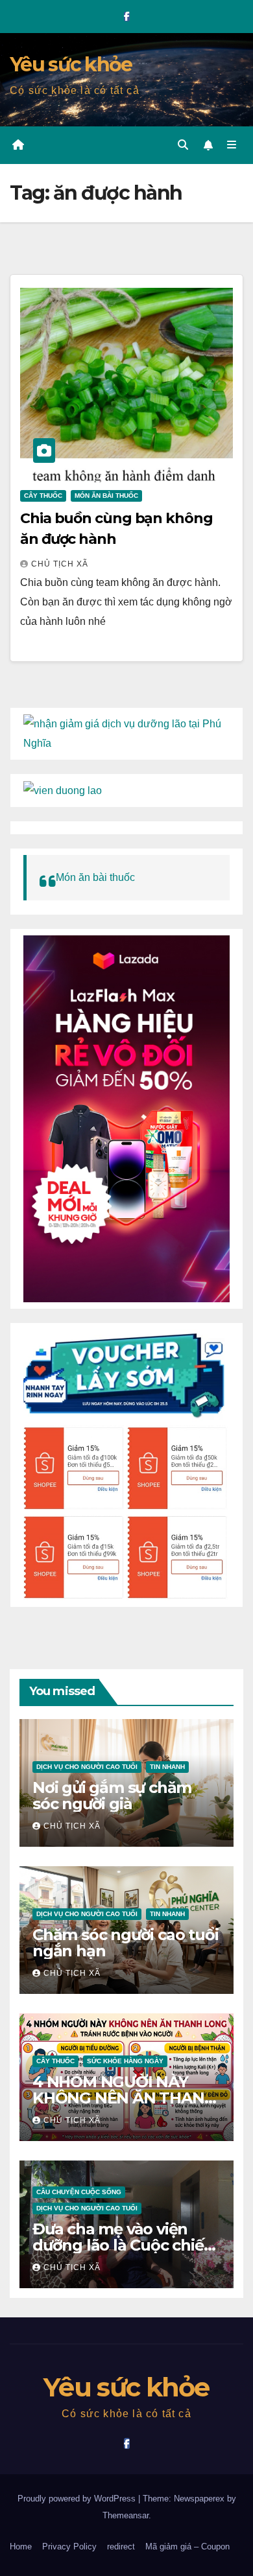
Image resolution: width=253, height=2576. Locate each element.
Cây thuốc (43, 496)
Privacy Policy (69, 2547)
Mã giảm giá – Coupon (187, 2547)
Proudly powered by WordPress (78, 2499)
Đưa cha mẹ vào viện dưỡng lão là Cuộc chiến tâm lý (123, 2245)
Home (21, 2547)
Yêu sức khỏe (71, 64)
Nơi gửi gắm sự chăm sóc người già (112, 1796)
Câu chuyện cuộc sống (79, 2192)
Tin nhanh (167, 1767)
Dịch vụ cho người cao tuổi (87, 1767)
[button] (183, 145)
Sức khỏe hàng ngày (125, 2061)
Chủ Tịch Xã (60, 564)
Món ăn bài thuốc (106, 496)
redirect (121, 2547)
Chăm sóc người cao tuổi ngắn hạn (125, 1943)
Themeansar (126, 2515)
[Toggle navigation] (232, 145)
